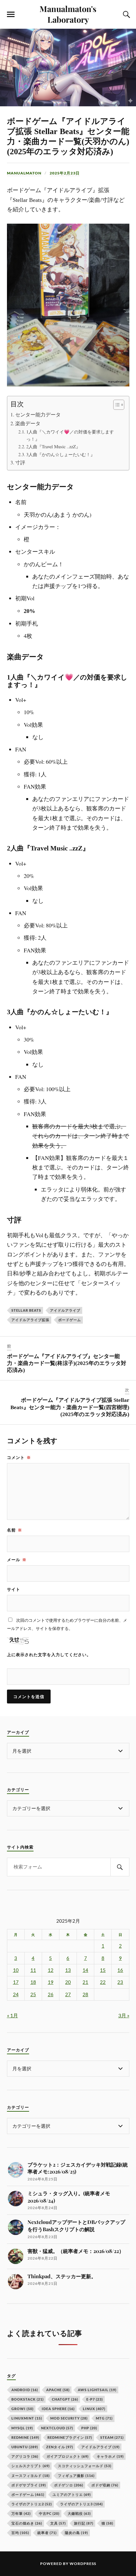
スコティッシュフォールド (85, 2466)
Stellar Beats (26, 1310)
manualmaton (24, 173)
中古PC (49, 2513)
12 (51, 1970)
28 (85, 1994)
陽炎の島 (76, 2533)
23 (120, 1982)
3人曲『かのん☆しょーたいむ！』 (61, 454)
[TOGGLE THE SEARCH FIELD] (126, 15)
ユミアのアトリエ (72, 2494)
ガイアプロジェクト (68, 2456)
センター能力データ (38, 415)
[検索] (120, 1867)
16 (120, 1970)
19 (51, 1982)
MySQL (22, 2428)
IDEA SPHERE (58, 2409)
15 (103, 1970)
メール (17, 1560)
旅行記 (84, 2523)
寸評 (20, 462)
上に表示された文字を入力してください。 (49, 1655)
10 (16, 1970)
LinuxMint (27, 2418)
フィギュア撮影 (76, 2476)
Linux (94, 2409)
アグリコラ (25, 2456)
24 (16, 1994)
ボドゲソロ (69, 2485)
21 (85, 1982)
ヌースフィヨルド (31, 2476)
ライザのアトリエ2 (32, 2504)
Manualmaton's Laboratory (68, 14)
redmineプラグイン (70, 2437)
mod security (69, 2418)
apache (58, 2390)
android (25, 2390)
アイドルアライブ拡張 (30, 1320)
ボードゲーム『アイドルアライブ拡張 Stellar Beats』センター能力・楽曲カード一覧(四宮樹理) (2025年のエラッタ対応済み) (70, 1407)
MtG (104, 2418)
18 (33, 1982)
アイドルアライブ (65, 1310)
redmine (25, 2437)
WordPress (83, 2564)
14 (85, 1970)
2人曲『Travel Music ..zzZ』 (53, 447)
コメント (19, 1457)
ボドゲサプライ (29, 2485)
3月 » (124, 2015)
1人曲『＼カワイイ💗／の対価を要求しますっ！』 (70, 435)
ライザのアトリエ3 (81, 2504)
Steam (112, 2437)
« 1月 (12, 2015)
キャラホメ (110, 2456)
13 (68, 1970)
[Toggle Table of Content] (116, 405)
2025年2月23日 (65, 173)
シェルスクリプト (31, 2466)
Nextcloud (57, 2428)
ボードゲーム (70, 1320)
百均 (20, 2533)
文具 (58, 2523)
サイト (14, 1589)
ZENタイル (60, 2447)
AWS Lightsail (97, 2390)
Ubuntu (25, 2447)
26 (51, 1994)
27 (68, 1994)
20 (68, 1982)
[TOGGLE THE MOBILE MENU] (11, 15)
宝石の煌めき (27, 2523)
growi (22, 2409)
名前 (15, 1530)
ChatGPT (65, 2399)
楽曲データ (28, 423)
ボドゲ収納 (105, 2485)
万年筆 (21, 2513)
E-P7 (95, 2399)
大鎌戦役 (79, 2513)
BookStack (28, 2399)
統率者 (47, 2533)
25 (33, 1994)
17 (16, 1982)
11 (33, 1970)
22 (103, 1982)
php (89, 2428)
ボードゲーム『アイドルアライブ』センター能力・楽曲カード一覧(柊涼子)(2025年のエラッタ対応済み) (67, 1363)
